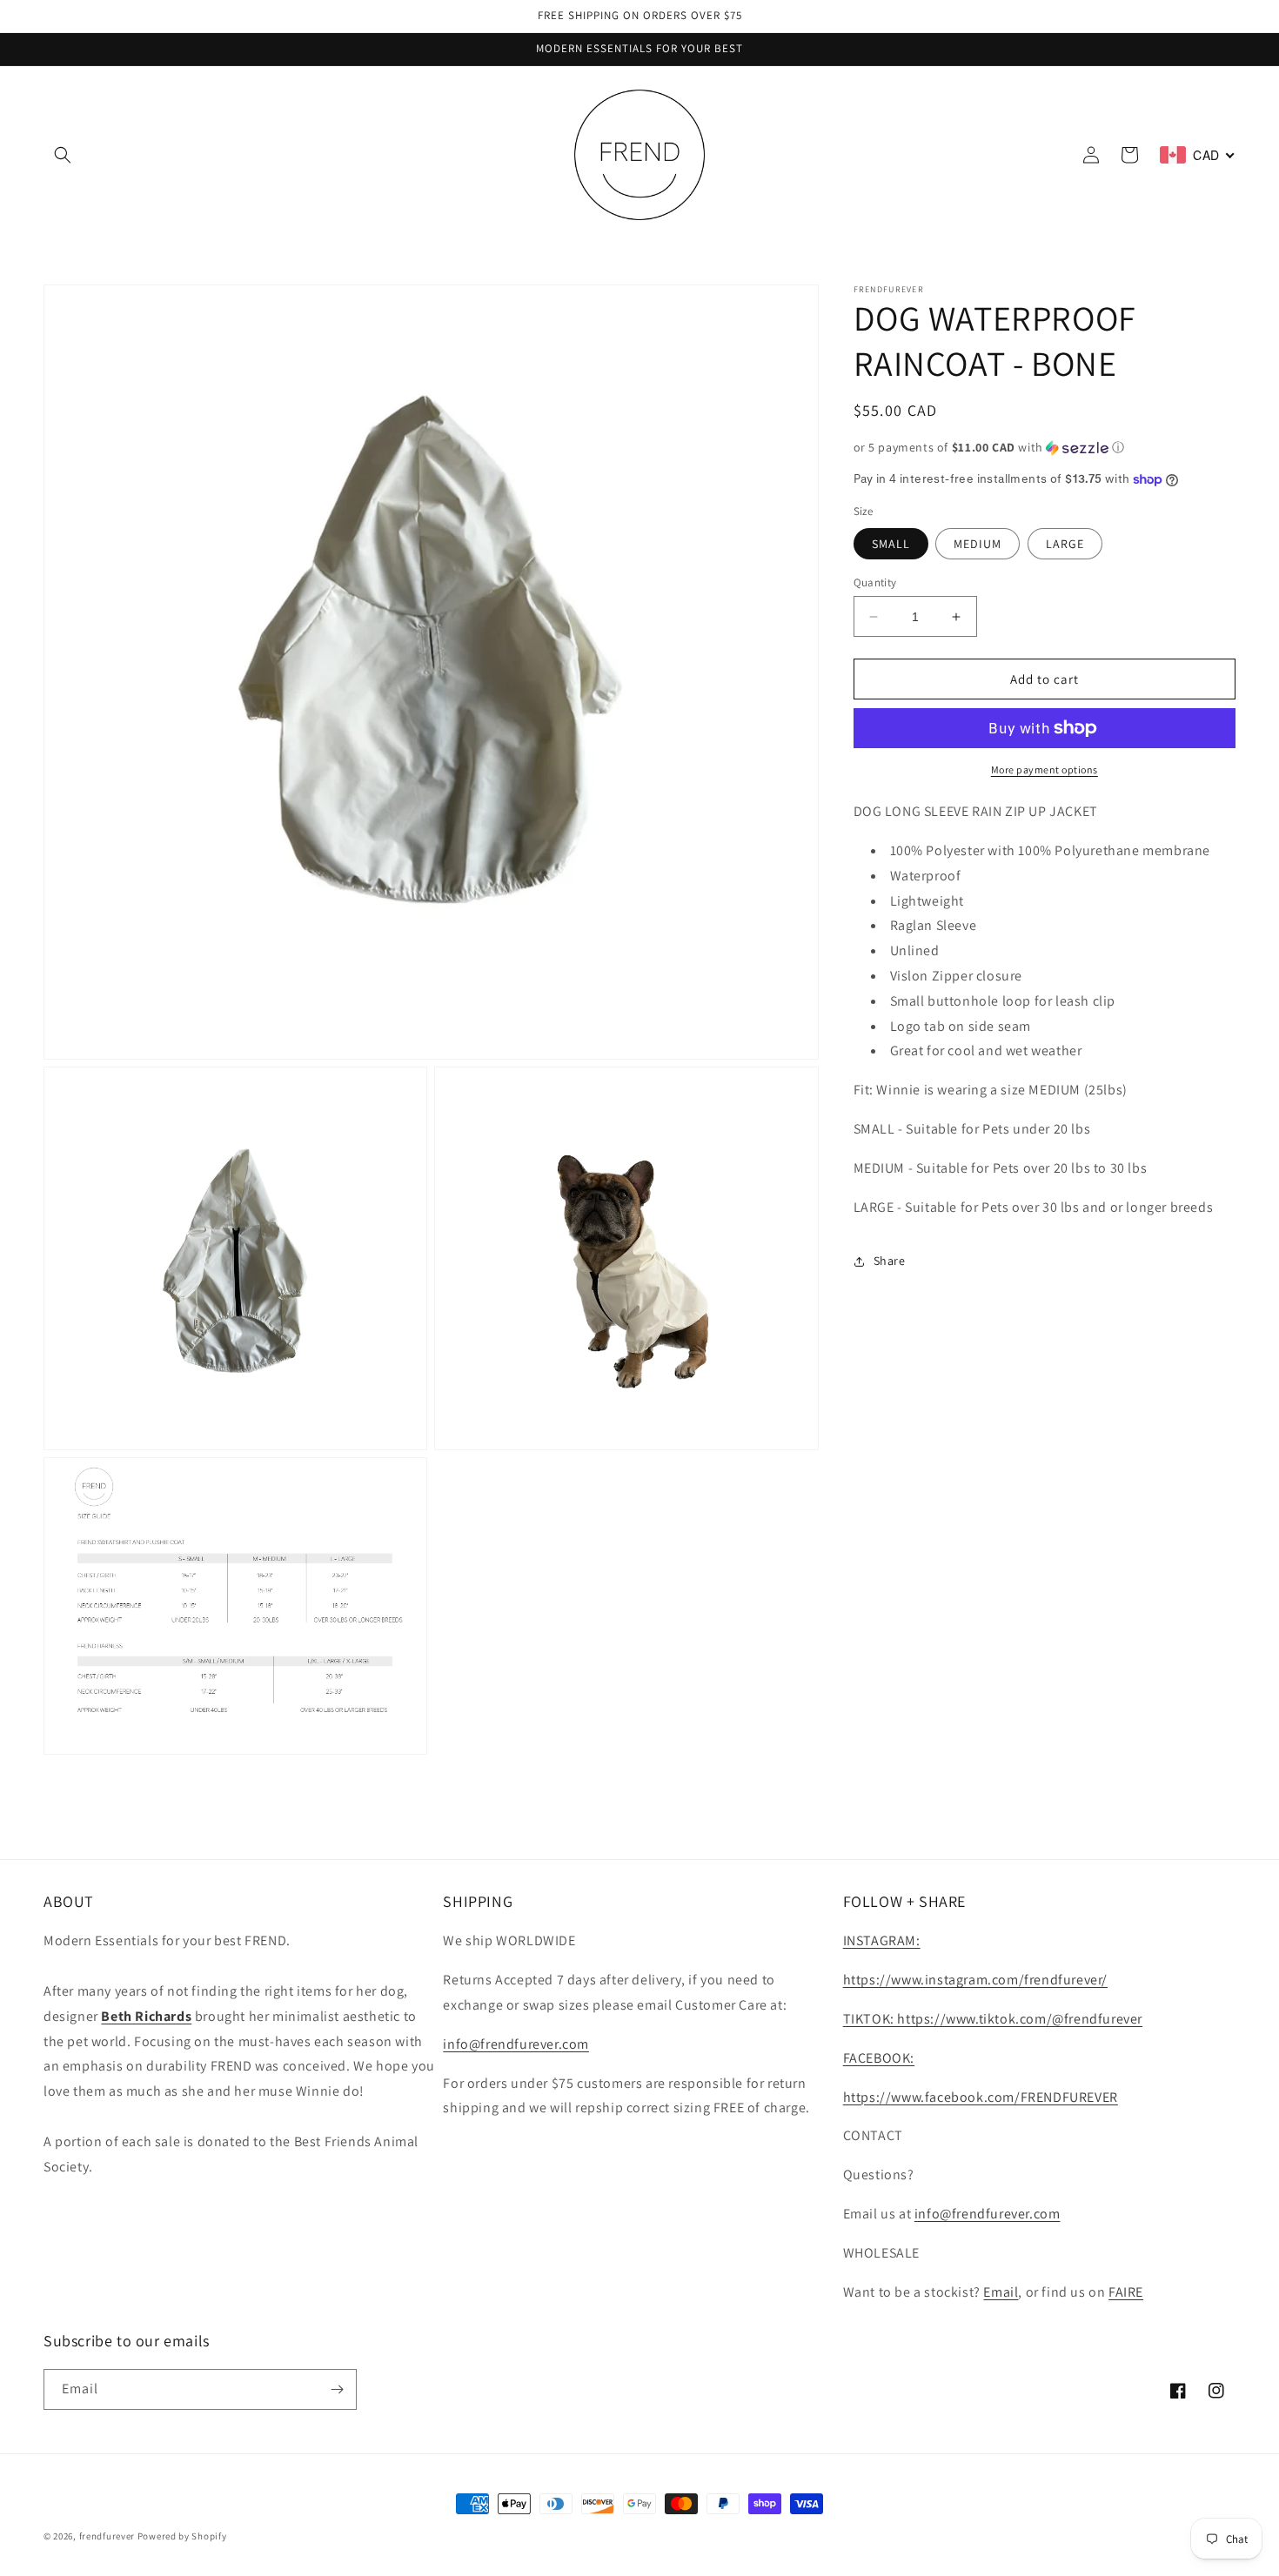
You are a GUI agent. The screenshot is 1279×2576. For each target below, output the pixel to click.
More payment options (1045, 769)
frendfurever (107, 2536)
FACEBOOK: (879, 2058)
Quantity (875, 582)
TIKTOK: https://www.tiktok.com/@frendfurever (993, 2019)
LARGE (1065, 544)
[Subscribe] (337, 2389)
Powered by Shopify (182, 2536)
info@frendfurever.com (516, 2044)
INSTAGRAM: (882, 1940)
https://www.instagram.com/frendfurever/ (975, 1980)
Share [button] (890, 1261)
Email (1001, 2292)
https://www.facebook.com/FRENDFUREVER (981, 2097)
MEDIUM (978, 544)
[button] (63, 155)
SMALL (891, 544)
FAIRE (1126, 2292)
